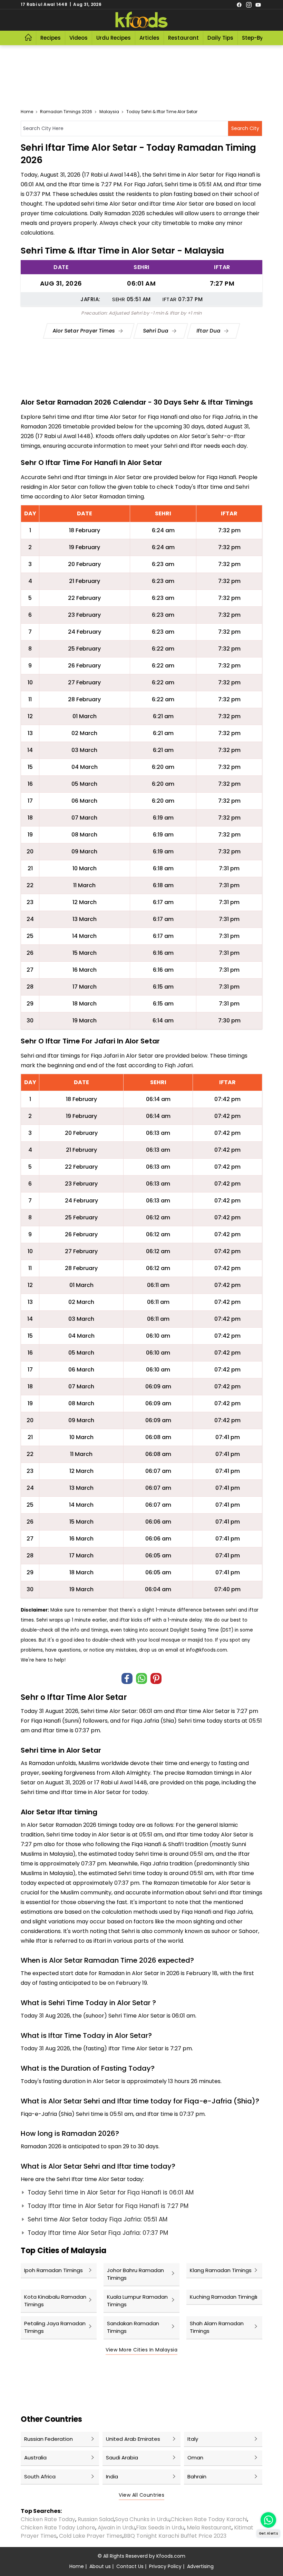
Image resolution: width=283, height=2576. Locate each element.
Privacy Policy (165, 2566)
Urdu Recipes (114, 38)
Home (27, 112)
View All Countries (141, 2495)
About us (100, 2566)
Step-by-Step (260, 38)
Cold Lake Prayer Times (91, 2536)
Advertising (200, 2566)
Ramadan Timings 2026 (66, 112)
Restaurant (183, 38)
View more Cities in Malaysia (141, 2350)
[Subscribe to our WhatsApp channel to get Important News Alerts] (268, 2520)
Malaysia (109, 112)
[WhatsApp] (141, 1678)
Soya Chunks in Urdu (142, 2519)
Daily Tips (220, 38)
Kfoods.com (171, 2556)
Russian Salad (96, 2519)
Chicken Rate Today (48, 2519)
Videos (79, 38)
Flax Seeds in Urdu (160, 2528)
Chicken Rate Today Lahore (58, 2528)
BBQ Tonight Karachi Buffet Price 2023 (175, 2536)
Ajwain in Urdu (116, 2528)
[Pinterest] (156, 1678)
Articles (149, 38)
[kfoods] (141, 20)
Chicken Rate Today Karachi (209, 2519)
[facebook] (239, 4)
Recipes (51, 38)
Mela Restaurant (209, 2528)
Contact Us (130, 2566)
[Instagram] (249, 4)
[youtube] (258, 4)
